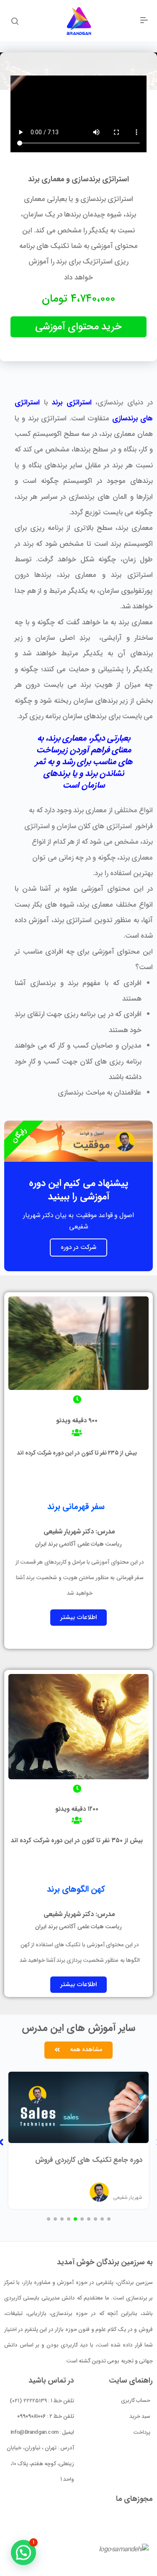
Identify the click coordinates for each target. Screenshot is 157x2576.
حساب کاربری (136, 2400)
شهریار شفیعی (128, 2197)
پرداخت (142, 2432)
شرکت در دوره (78, 1247)
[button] (78, 1618)
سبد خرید (140, 2416)
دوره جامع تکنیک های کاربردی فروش (89, 2160)
